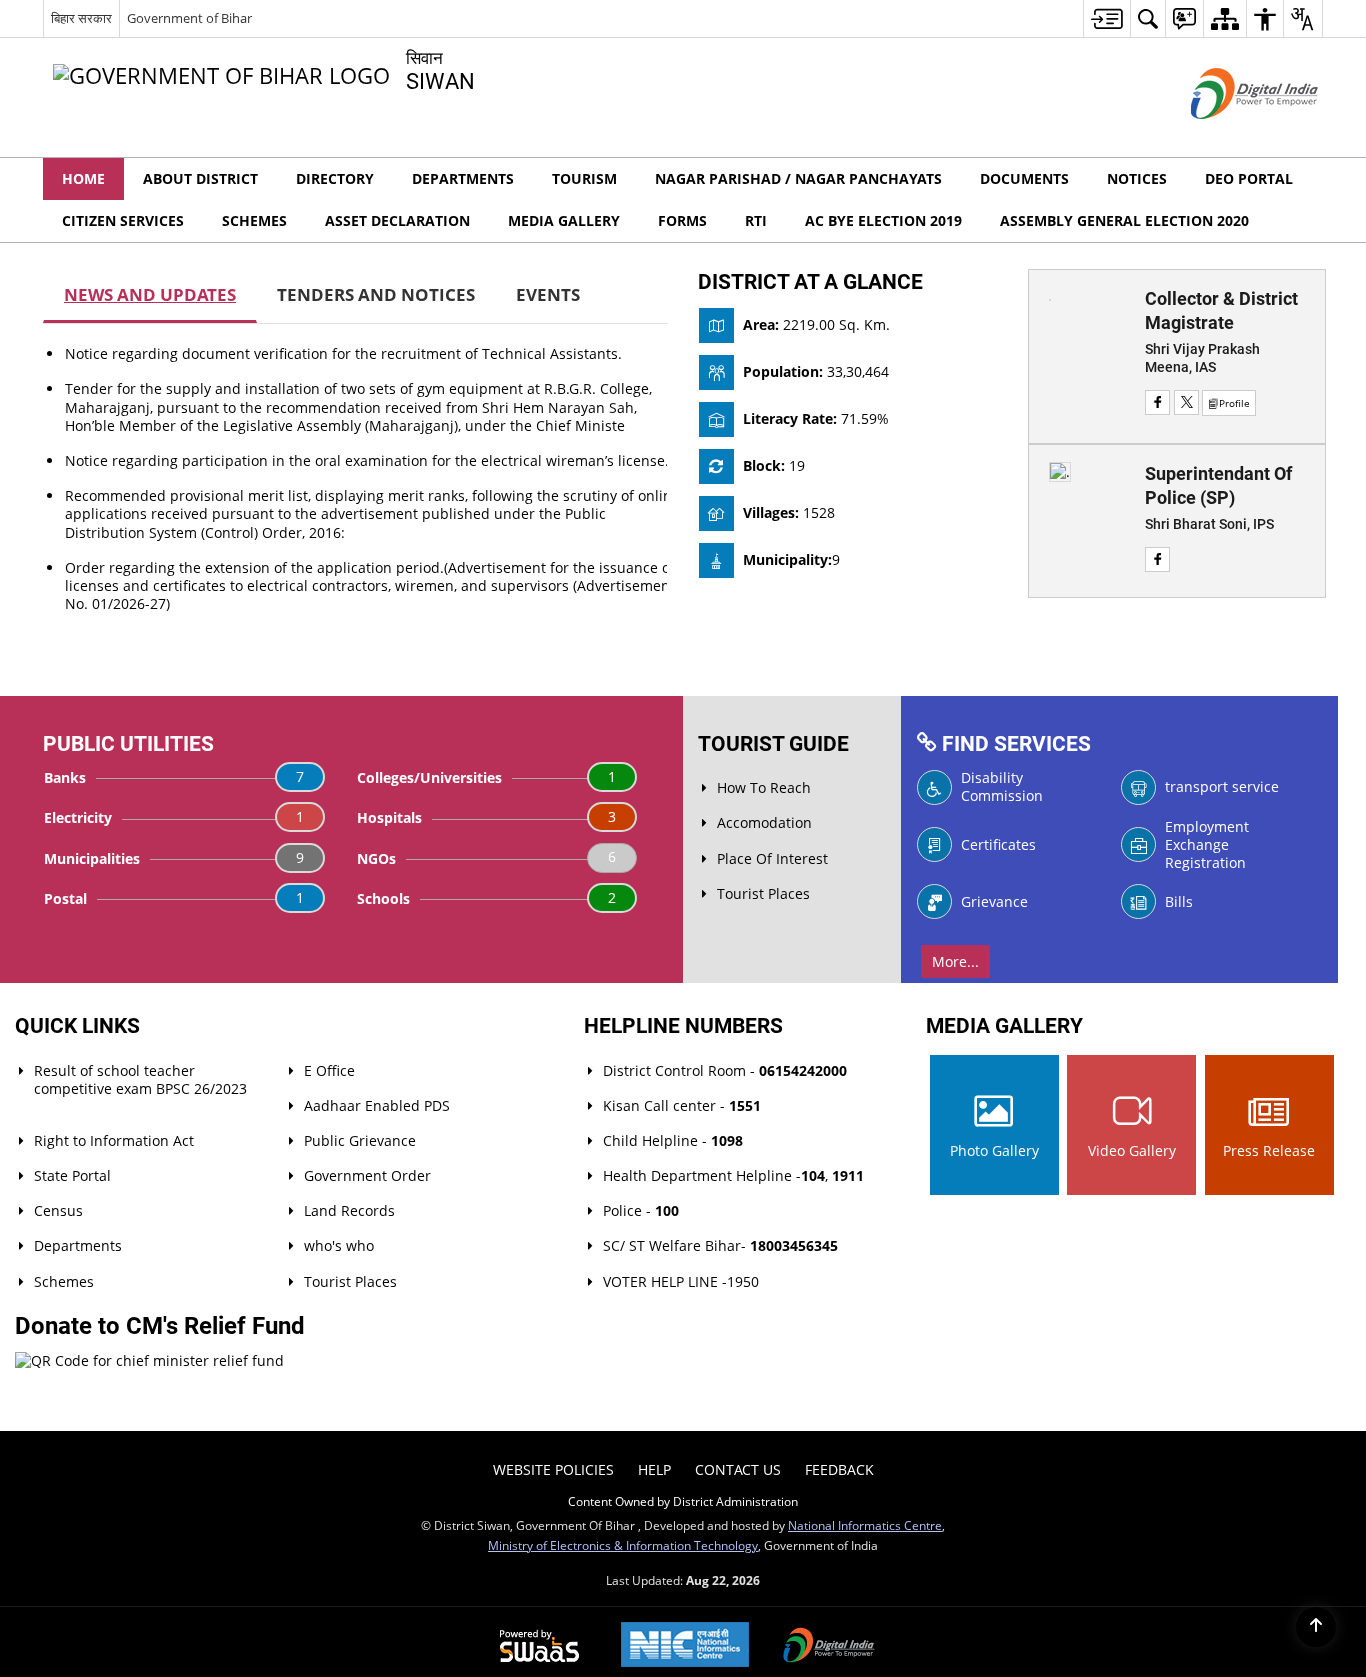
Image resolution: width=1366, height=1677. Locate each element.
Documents (1024, 178)
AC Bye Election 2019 (883, 220)
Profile (1234, 403)
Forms (682, 220)
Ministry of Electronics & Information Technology (623, 1545)
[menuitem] (1106, 18)
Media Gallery (564, 220)
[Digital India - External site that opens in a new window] (1229, 135)
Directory (335, 178)
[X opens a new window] (1186, 402)
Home (83, 178)
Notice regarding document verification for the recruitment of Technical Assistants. (343, 353)
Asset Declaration (397, 220)
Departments (463, 178)
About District (200, 178)
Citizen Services (123, 220)
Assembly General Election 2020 (1124, 220)
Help (654, 1469)
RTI (756, 220)
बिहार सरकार (81, 18)
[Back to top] (1316, 1627)
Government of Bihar (189, 18)
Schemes (254, 220)
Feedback (839, 1469)
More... (955, 961)
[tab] (150, 296)
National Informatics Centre (865, 1525)
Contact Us (738, 1469)
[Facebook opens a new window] (1157, 402)
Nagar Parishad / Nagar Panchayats (798, 178)
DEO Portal (1249, 178)
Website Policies (553, 1469)
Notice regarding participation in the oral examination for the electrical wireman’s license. (367, 460)
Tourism (584, 178)
